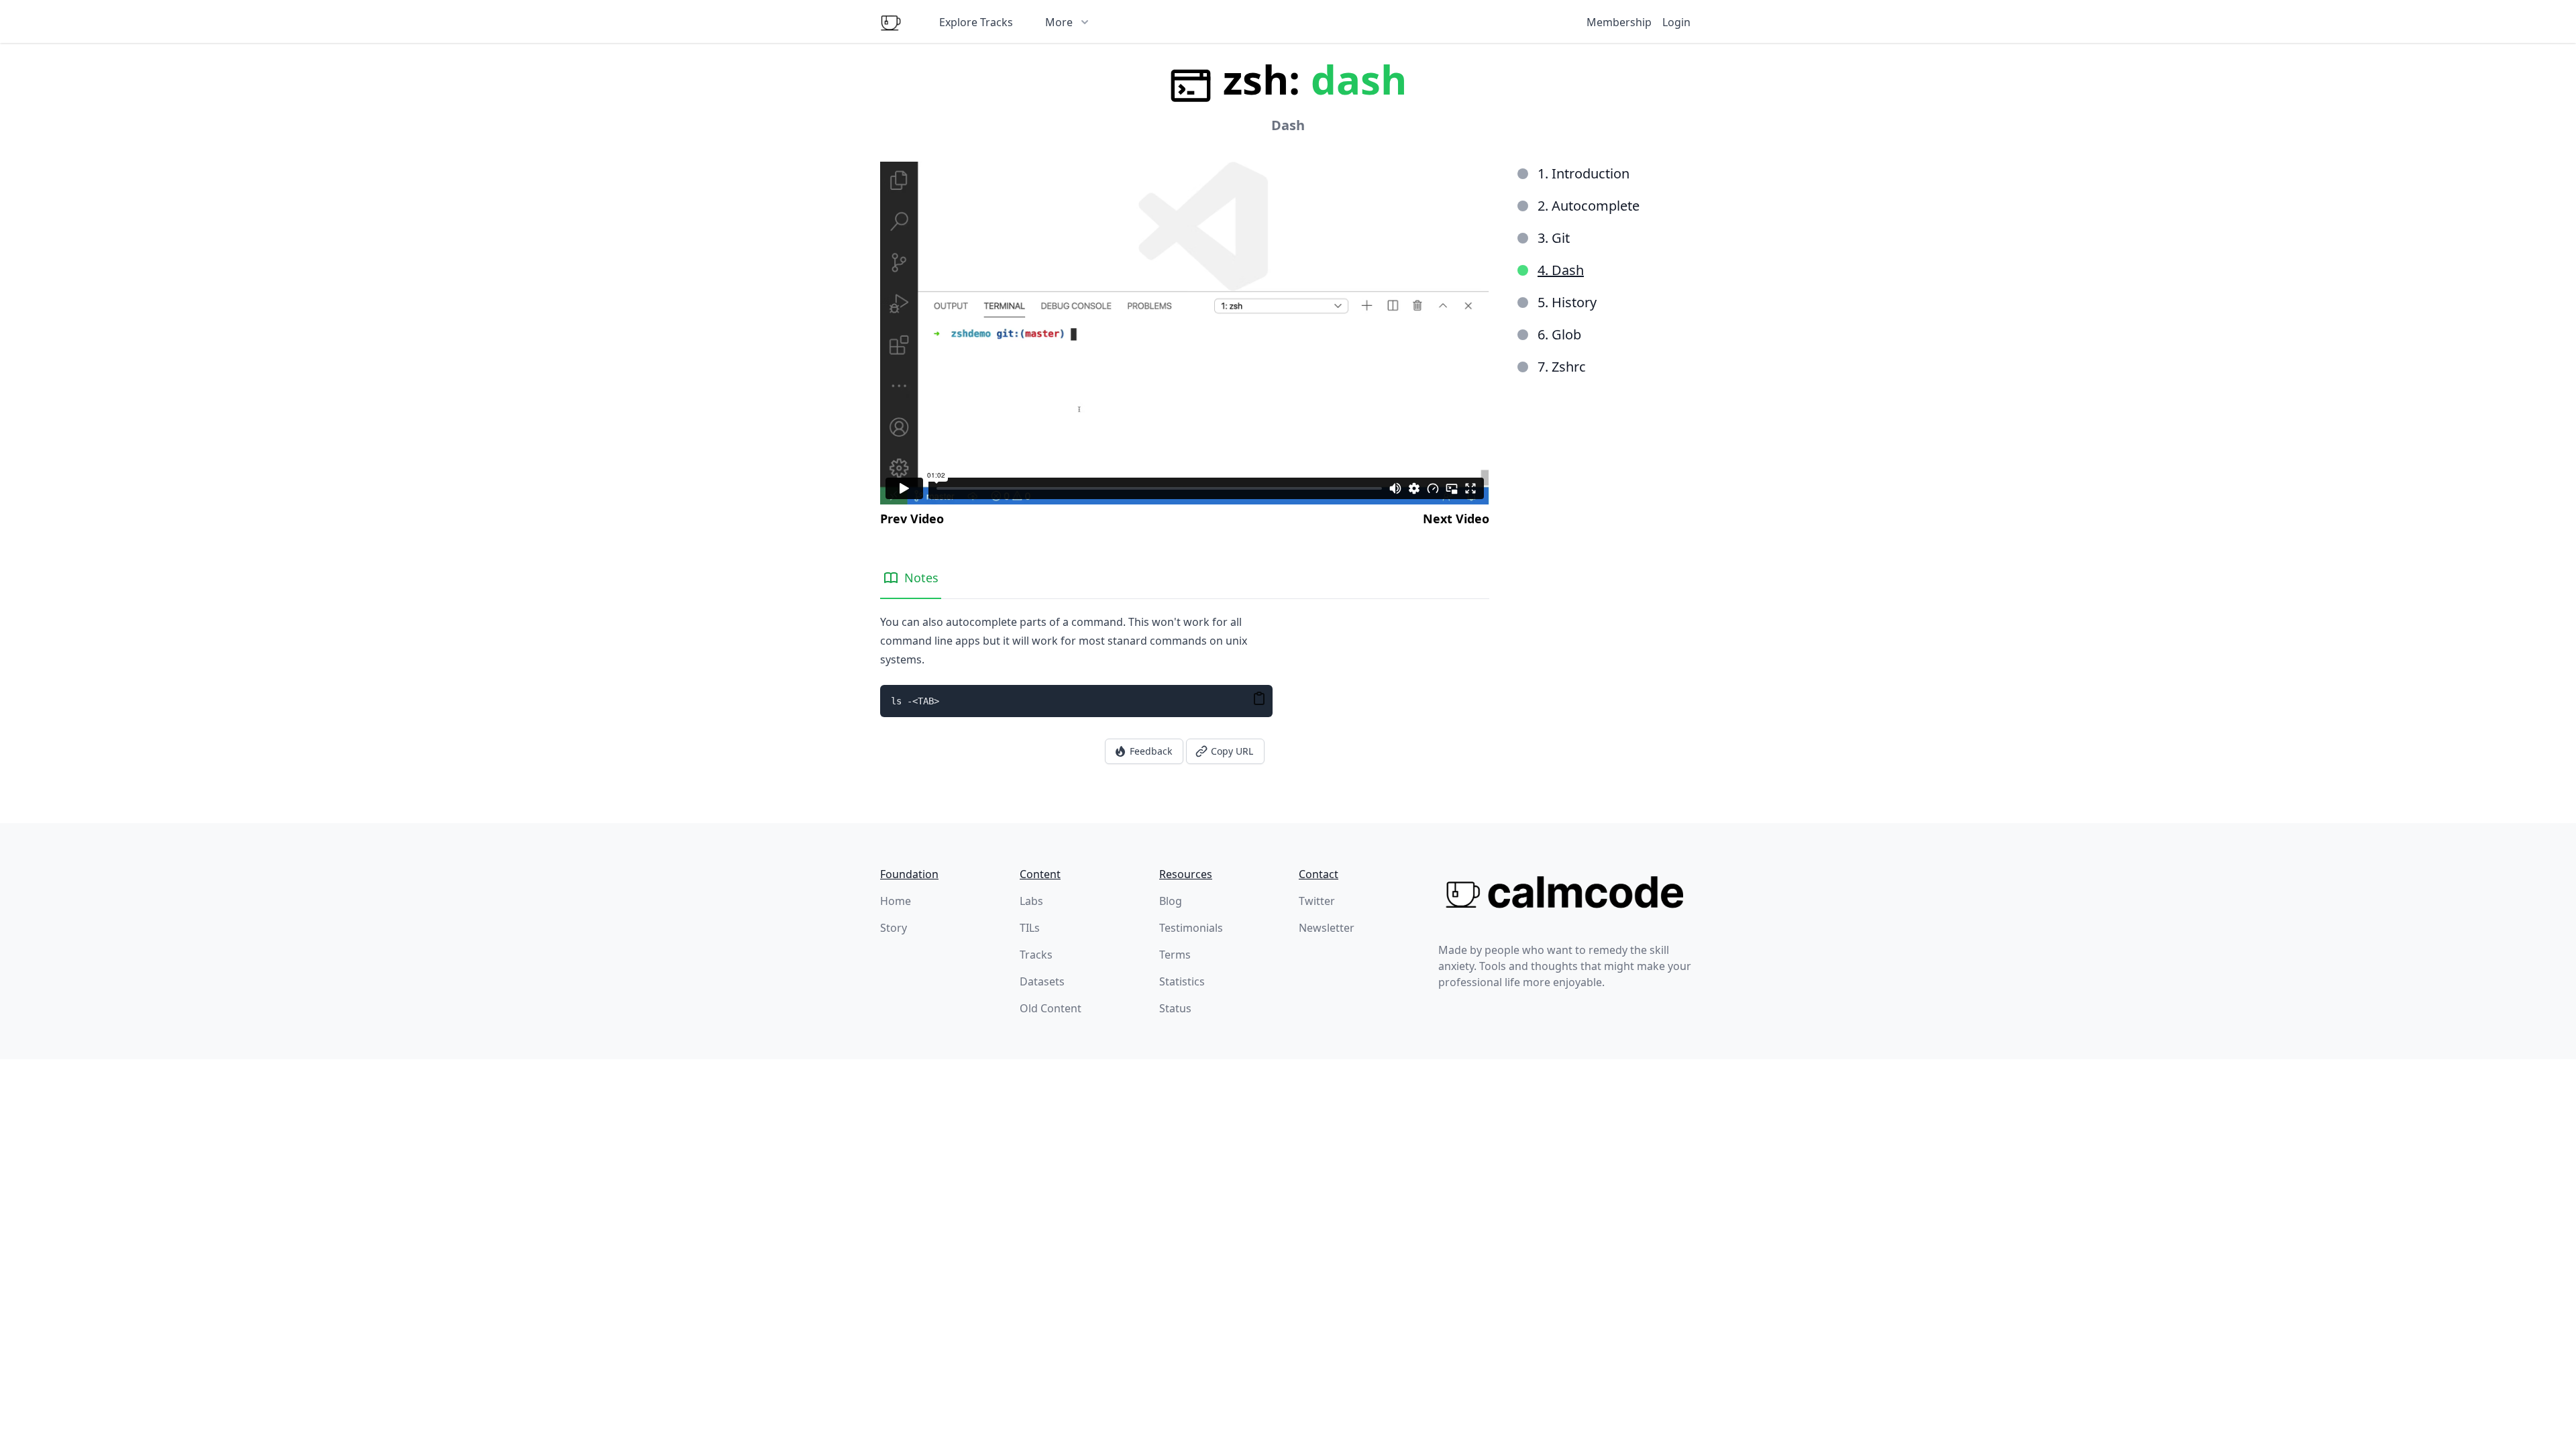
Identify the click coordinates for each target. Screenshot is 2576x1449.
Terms (1175, 955)
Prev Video (912, 519)
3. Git (1554, 238)
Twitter (1317, 901)
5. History (1567, 302)
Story (894, 928)
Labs (1031, 901)
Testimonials (1191, 928)
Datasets (1042, 981)
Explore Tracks (976, 22)
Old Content (1051, 1008)
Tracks (1036, 955)
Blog (1171, 901)
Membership (1619, 22)
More (1059, 22)
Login (1676, 22)
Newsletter (1327, 928)
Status (1175, 1008)
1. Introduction (1584, 173)
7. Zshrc (1562, 367)
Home (896, 901)
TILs (1030, 928)
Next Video (1456, 519)
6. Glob (1559, 334)
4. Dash (1561, 270)
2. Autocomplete (1589, 206)
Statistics (1182, 981)
